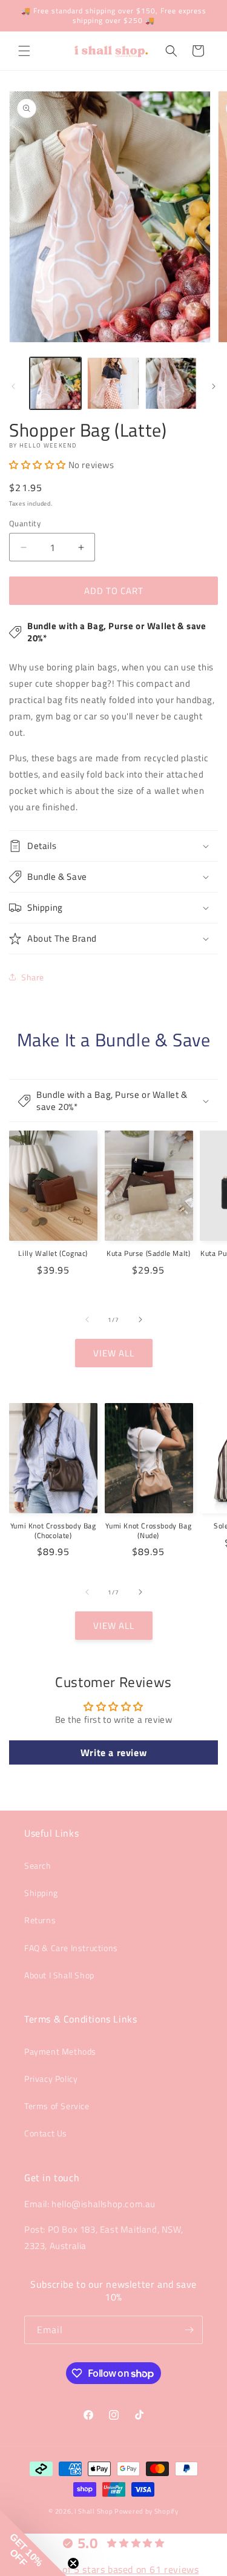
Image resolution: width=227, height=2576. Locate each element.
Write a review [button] (113, 1752)
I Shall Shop (94, 2511)
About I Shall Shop (59, 1975)
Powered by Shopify (146, 2511)
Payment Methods (60, 2051)
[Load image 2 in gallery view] (113, 383)
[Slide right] (214, 386)
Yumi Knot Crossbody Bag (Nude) (148, 1531)
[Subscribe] (189, 2330)
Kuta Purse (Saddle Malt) (148, 1253)
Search (38, 1865)
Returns (40, 1920)
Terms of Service (57, 2106)
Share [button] (33, 977)
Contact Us (46, 2133)
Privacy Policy (51, 2079)
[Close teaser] (73, 2563)
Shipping (41, 1893)
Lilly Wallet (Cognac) (53, 1253)
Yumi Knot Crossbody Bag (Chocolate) (53, 1531)
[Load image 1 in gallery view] (55, 383)
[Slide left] (13, 386)
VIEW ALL (114, 1353)
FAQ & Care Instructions (71, 1948)
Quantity (25, 523)
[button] (24, 51)
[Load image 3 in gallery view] (171, 383)
